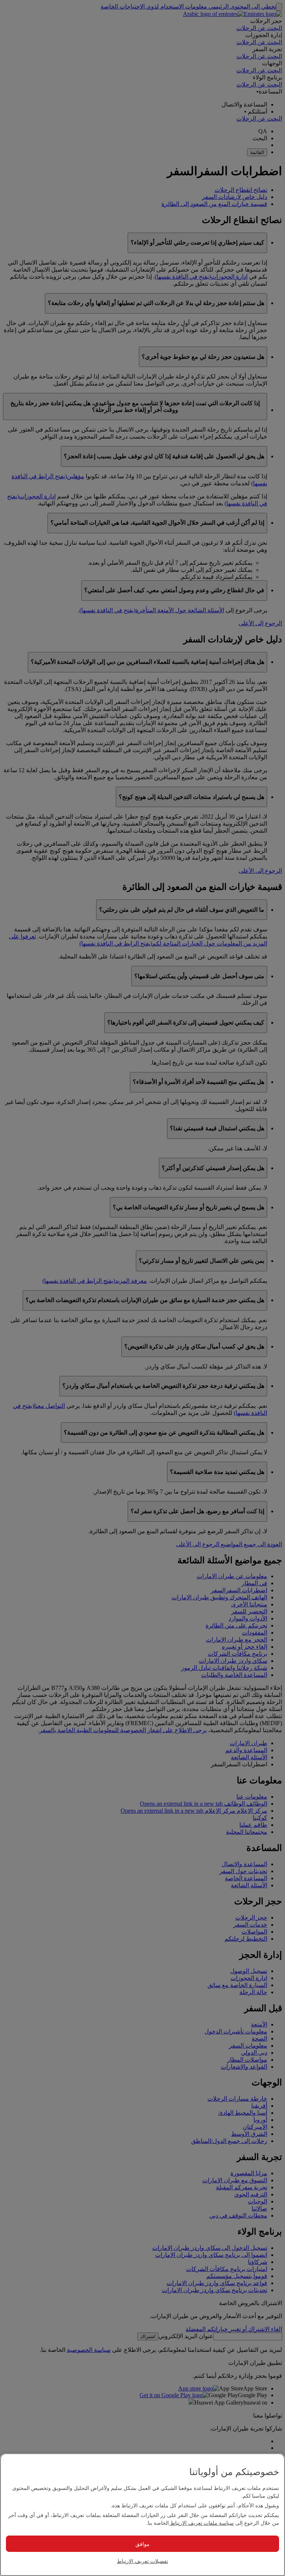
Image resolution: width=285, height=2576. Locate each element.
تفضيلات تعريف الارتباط (142, 2561)
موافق (142, 2544)
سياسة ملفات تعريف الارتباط (201, 2523)
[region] (142, 2515)
